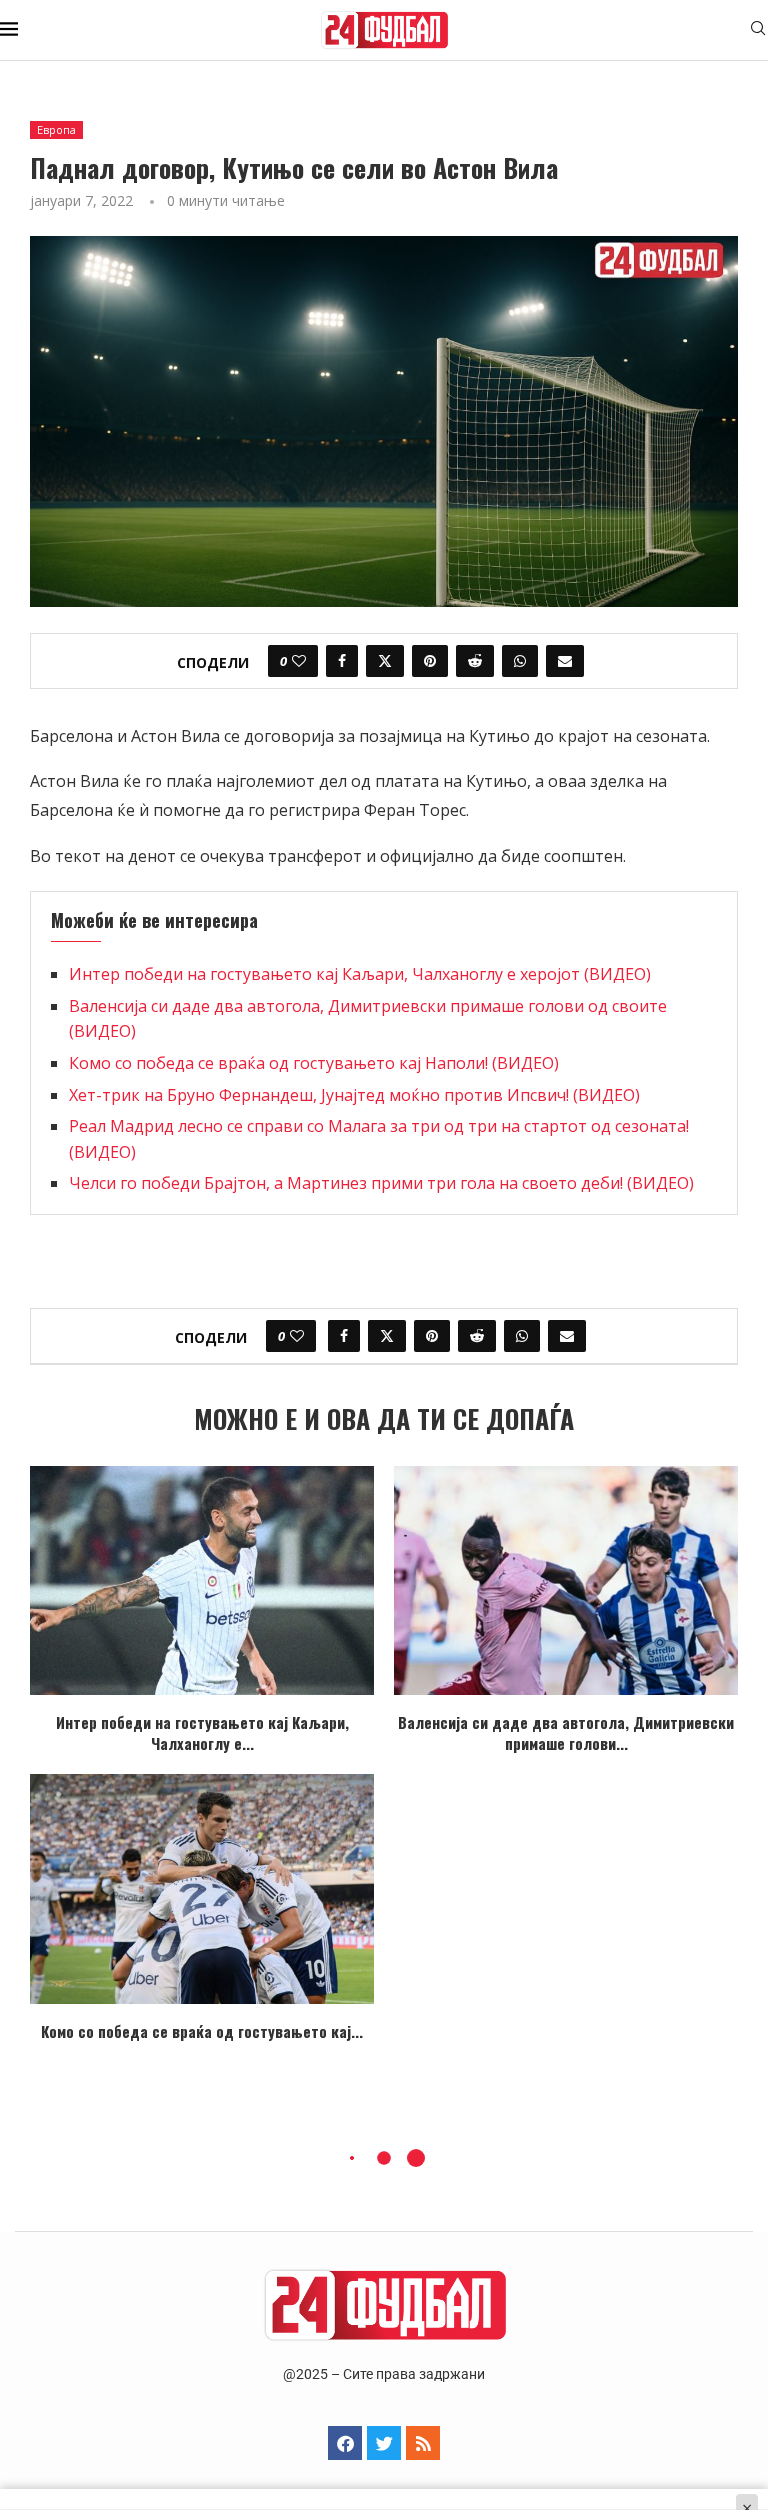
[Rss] (423, 2443)
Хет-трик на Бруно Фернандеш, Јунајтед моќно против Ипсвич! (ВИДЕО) (354, 1095)
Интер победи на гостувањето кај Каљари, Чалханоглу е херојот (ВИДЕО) (360, 974)
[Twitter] (384, 2443)
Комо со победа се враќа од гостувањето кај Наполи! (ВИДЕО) (314, 1063)
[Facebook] (345, 2443)
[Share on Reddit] (475, 661)
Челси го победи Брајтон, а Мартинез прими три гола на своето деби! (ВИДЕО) (381, 1183)
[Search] (758, 30)
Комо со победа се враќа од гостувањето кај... (202, 2031)
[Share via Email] (565, 661)
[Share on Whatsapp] (520, 661)
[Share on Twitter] (385, 661)
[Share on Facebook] (342, 661)
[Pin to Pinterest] (430, 661)
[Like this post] (299, 661)
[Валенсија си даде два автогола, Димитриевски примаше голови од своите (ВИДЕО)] (566, 1580)
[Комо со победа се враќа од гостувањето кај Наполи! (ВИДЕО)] (202, 1888)
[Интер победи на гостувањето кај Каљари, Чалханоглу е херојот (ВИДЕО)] (202, 1580)
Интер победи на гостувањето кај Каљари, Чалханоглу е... (202, 1732)
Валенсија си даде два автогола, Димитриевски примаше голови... (566, 1732)
